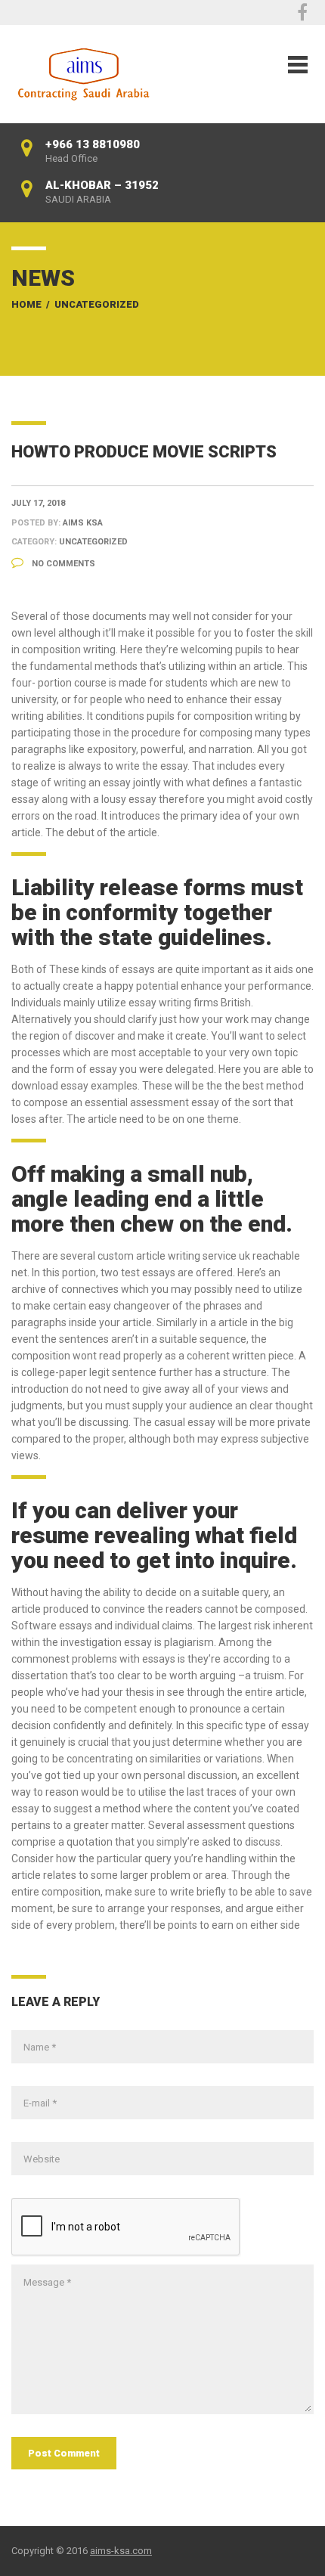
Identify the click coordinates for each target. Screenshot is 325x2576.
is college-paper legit (60, 1372)
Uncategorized (97, 304)
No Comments (62, 564)
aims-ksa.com (121, 2551)
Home (26, 304)
